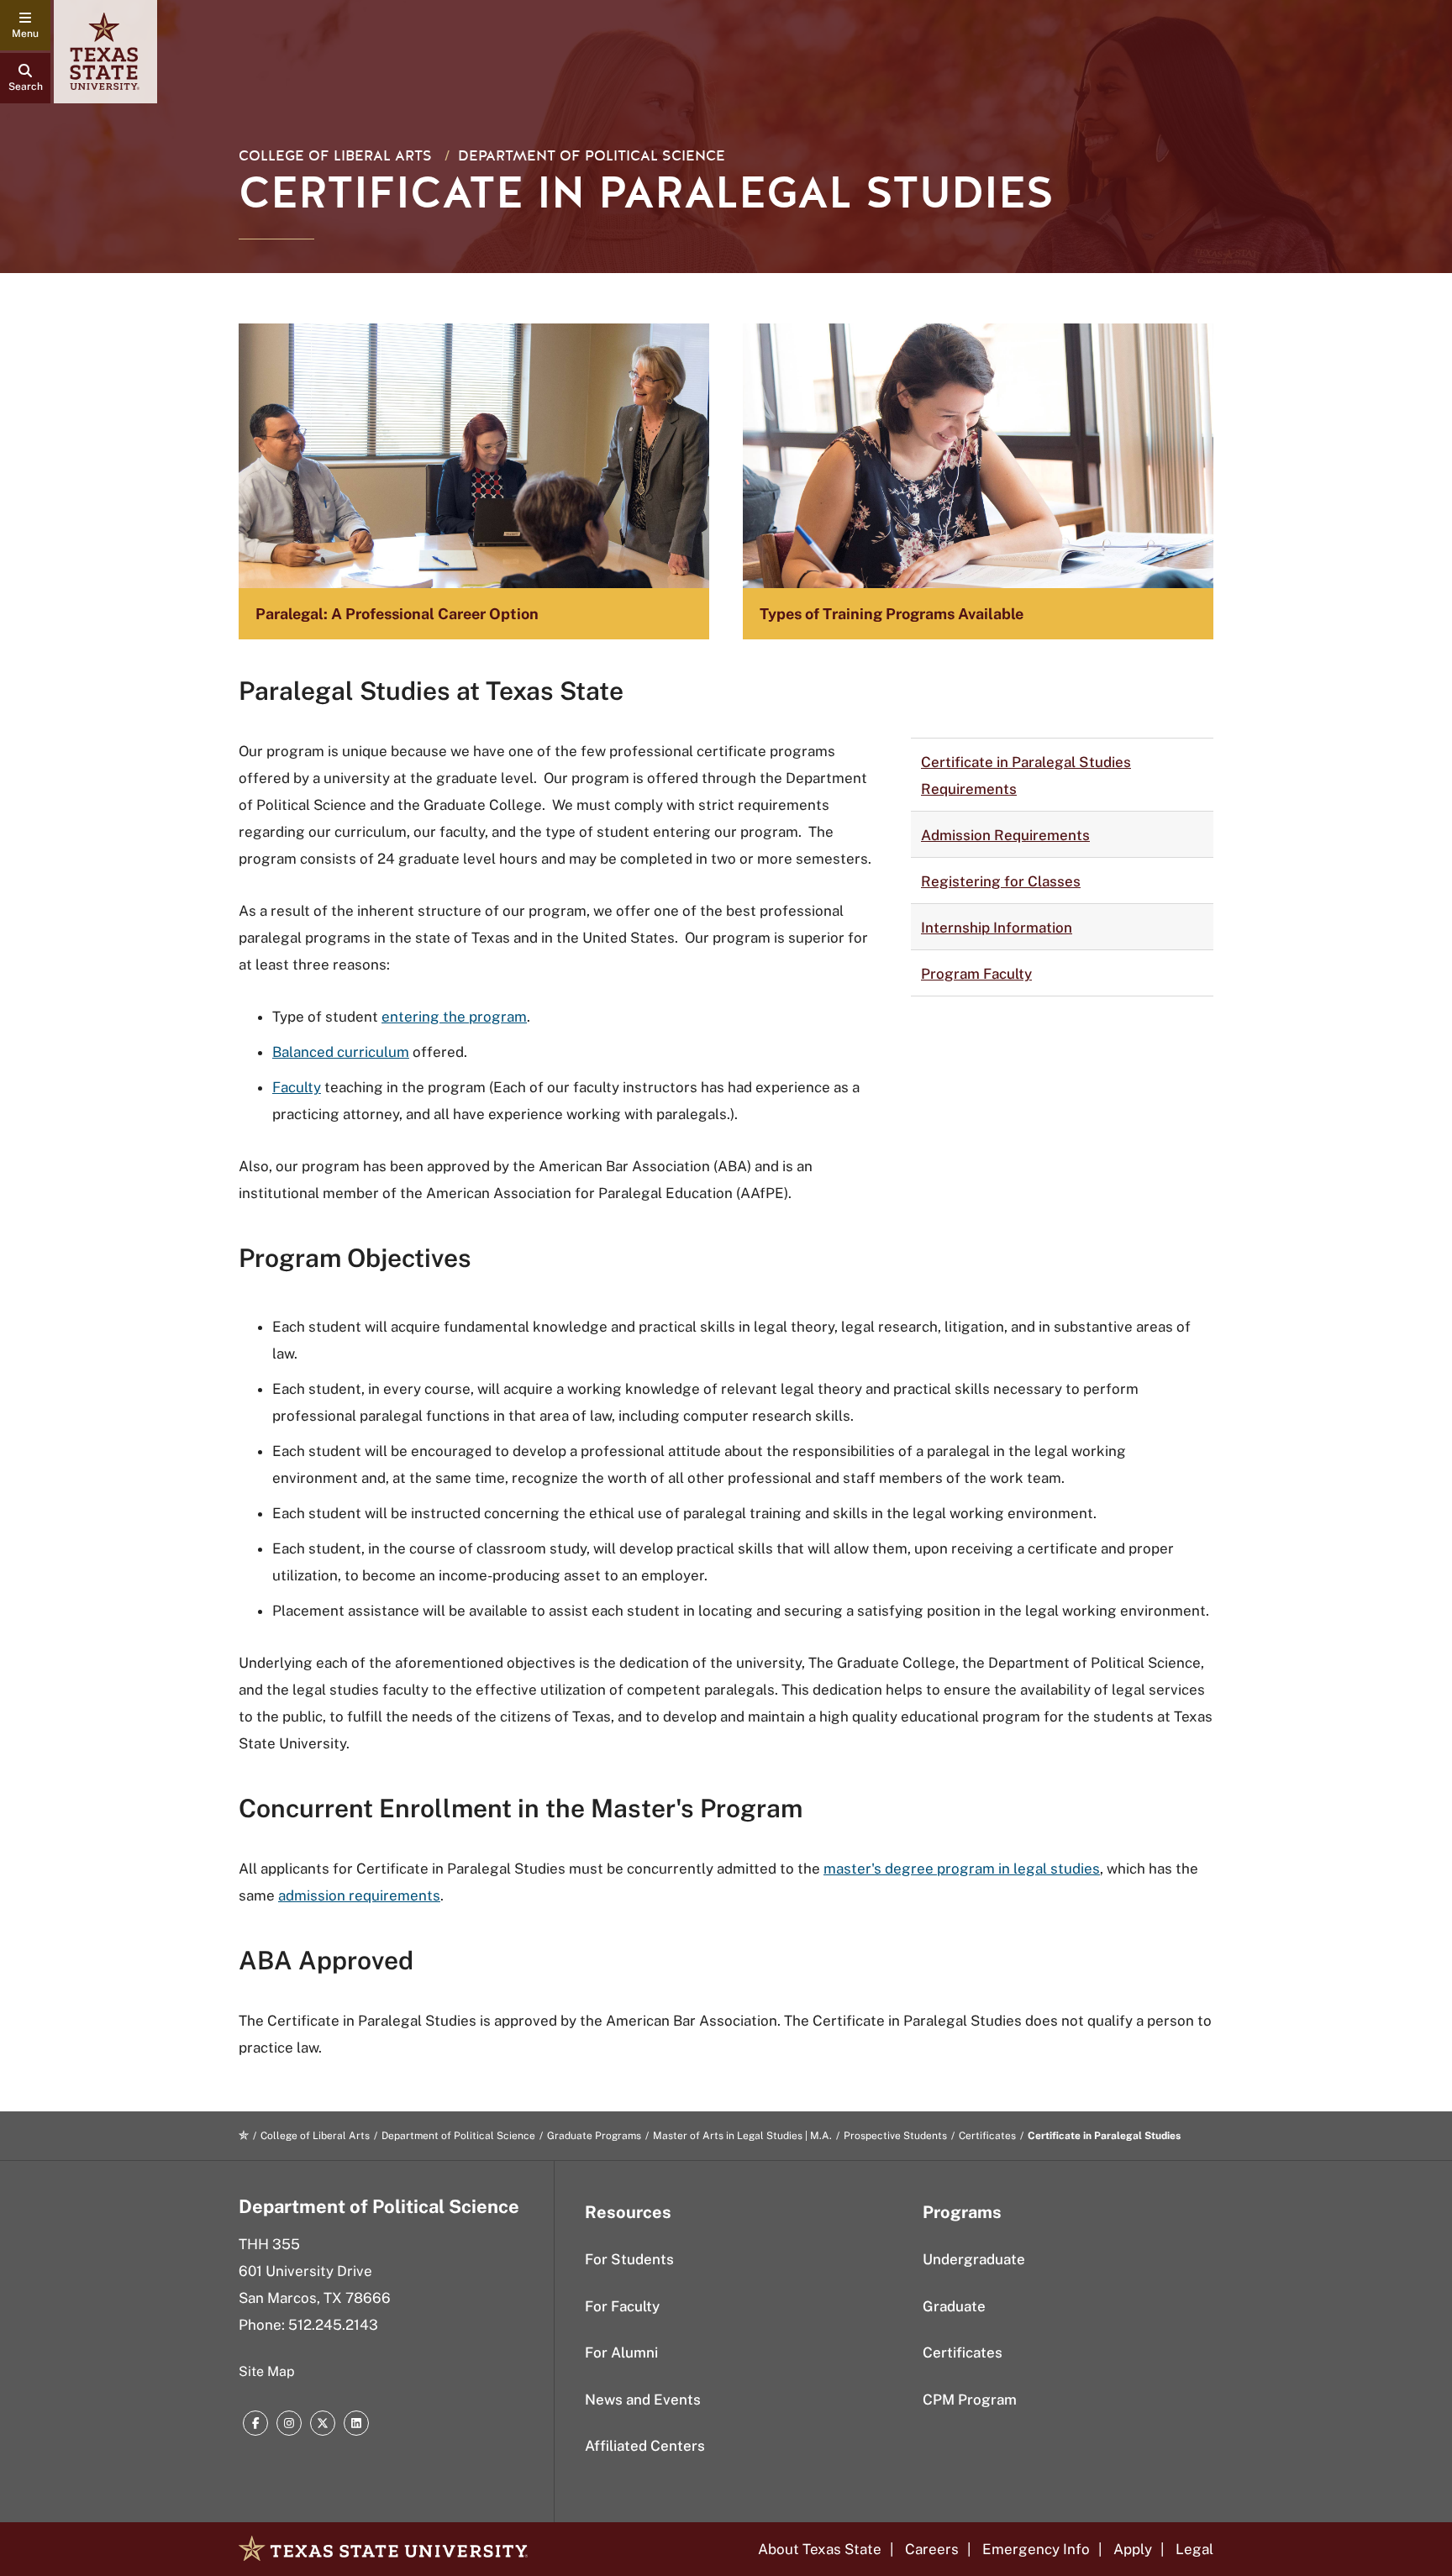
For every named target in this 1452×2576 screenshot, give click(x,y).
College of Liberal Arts (335, 156)
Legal (1194, 2549)
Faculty (297, 1087)
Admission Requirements (1005, 835)
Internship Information (997, 928)
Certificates (987, 2136)
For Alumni (621, 2353)
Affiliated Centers (645, 2446)
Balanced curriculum (341, 1052)
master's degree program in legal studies (962, 1869)
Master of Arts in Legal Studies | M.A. (742, 2136)
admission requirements (359, 1895)
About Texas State (820, 2549)
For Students (629, 2259)
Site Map (267, 2371)
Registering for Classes (1001, 881)
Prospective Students (895, 2136)
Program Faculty (976, 974)
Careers (932, 2549)
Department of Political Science (592, 156)
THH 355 (269, 2244)
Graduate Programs (594, 2136)
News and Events (643, 2400)
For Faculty (622, 2306)
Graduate (954, 2306)
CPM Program (970, 2400)
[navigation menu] (25, 25)
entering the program (454, 1017)
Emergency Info (1036, 2549)
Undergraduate (974, 2259)
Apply (1133, 2549)
